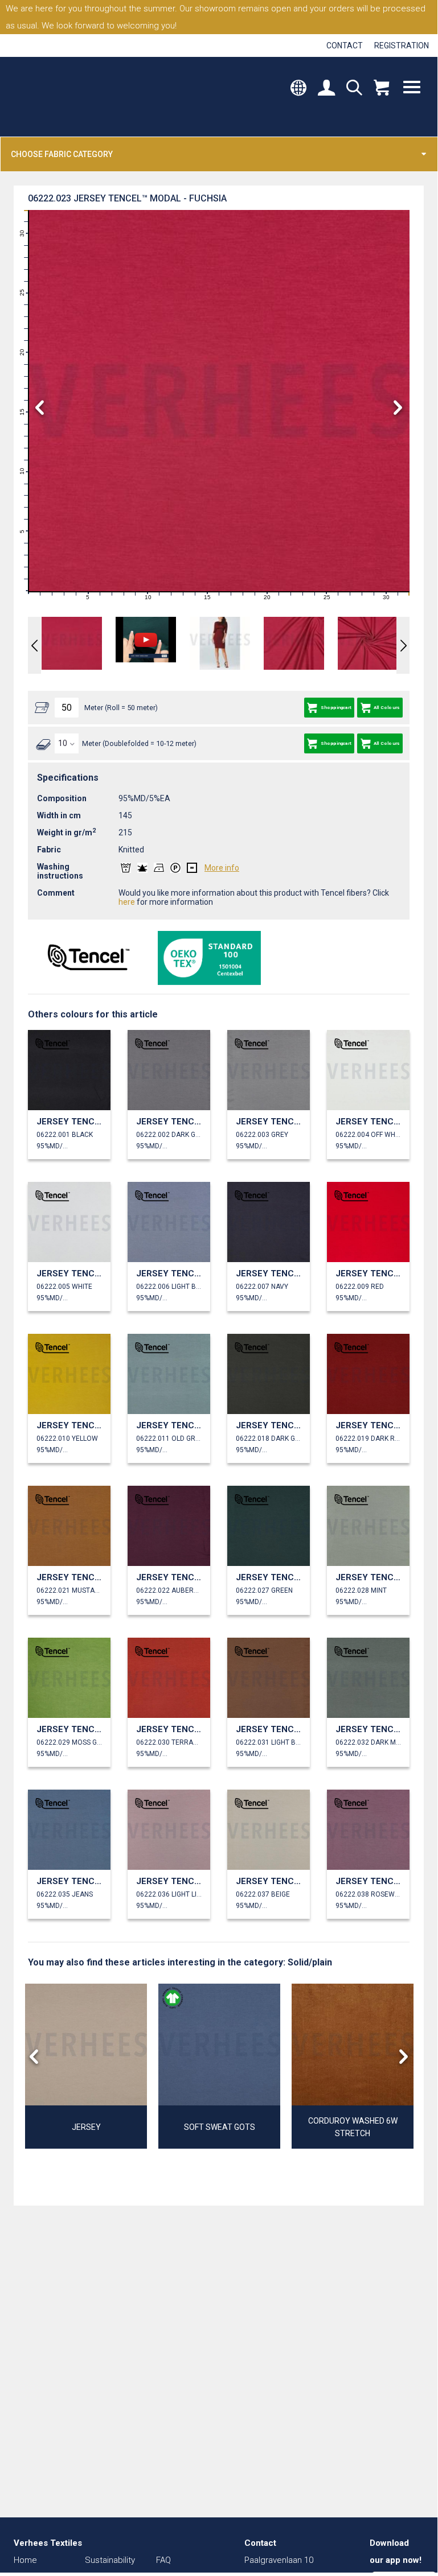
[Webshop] (381, 89)
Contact (345, 46)
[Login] (326, 89)
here (127, 902)
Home (25, 2560)
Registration (402, 46)
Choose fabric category (62, 154)
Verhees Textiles (61, 97)
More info (222, 868)
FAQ (163, 2560)
